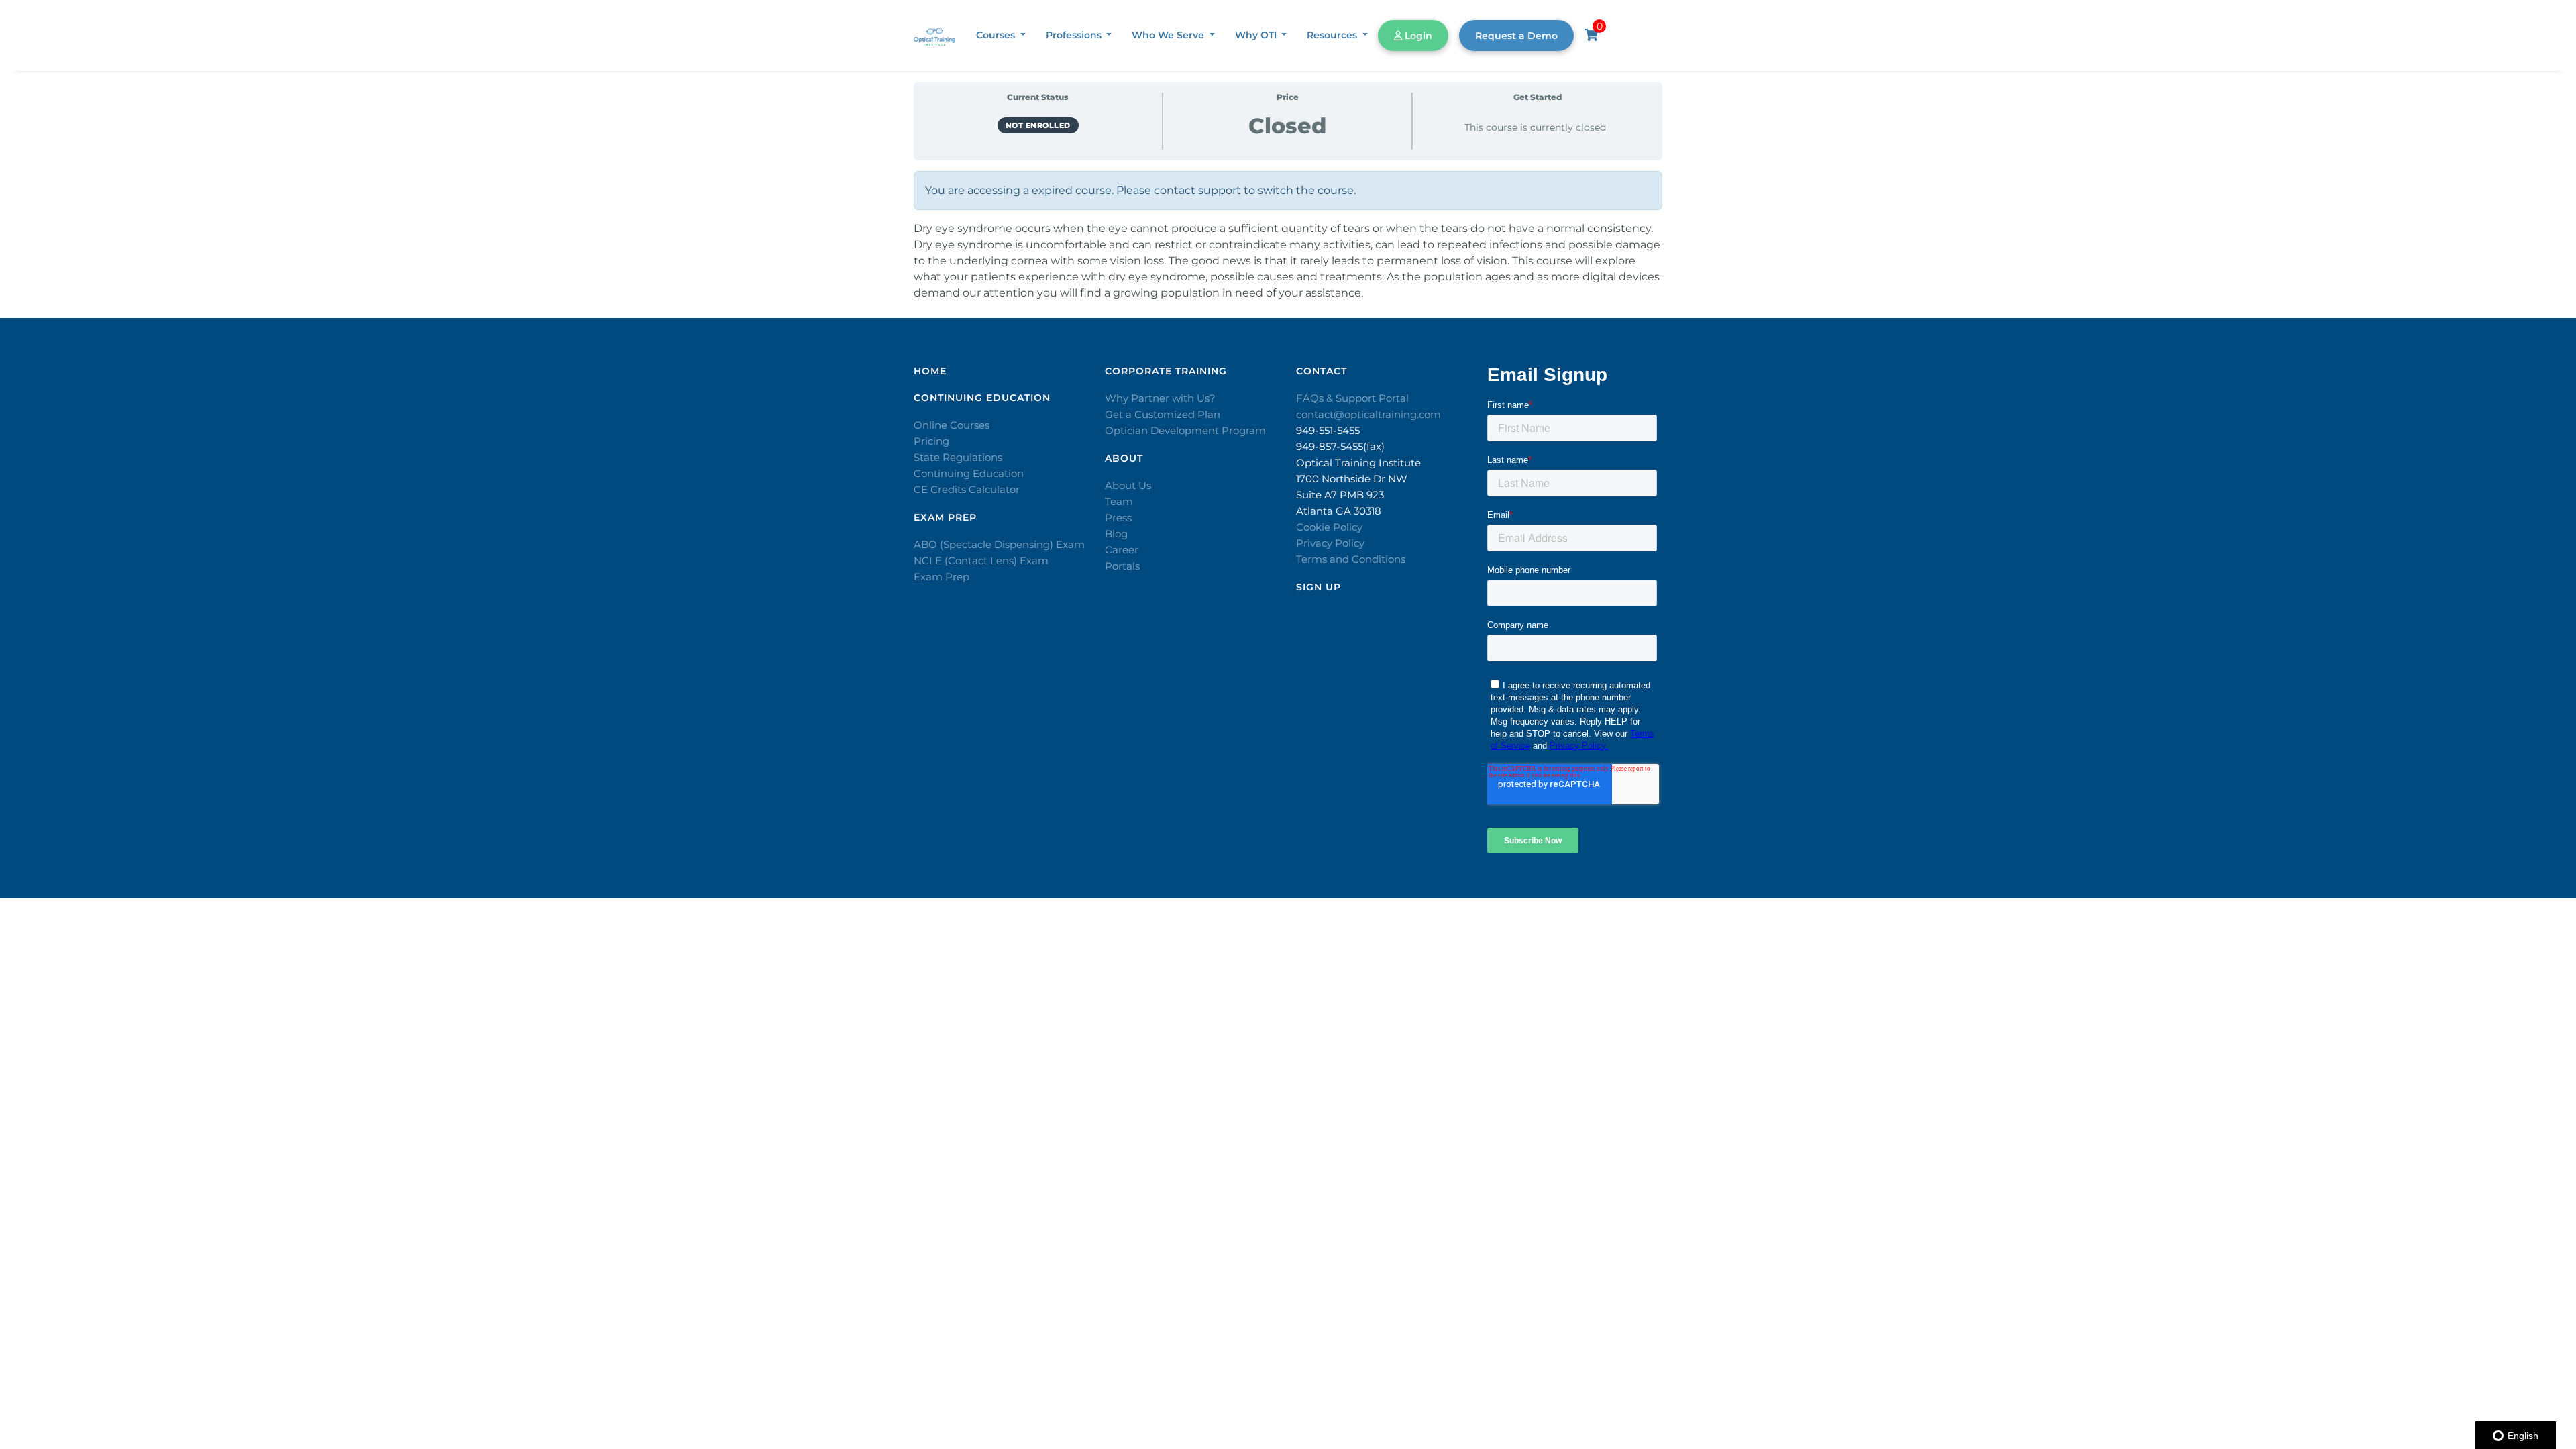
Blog (1116, 534)
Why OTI (1257, 35)
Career (1122, 550)
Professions (1075, 35)
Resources (1333, 35)
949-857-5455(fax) (1340, 446)
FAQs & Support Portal (1352, 398)
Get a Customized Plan (1163, 414)
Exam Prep (942, 577)
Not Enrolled (1038, 125)
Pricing (931, 441)
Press (1118, 518)
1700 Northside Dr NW (1352, 479)
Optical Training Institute (1358, 463)
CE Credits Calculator (967, 489)
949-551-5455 (1328, 430)
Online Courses (952, 425)
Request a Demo (1516, 36)
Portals (1122, 566)
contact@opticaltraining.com (1368, 414)
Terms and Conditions (1351, 559)
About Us (1128, 485)
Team (1119, 501)
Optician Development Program (1185, 430)
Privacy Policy (1330, 543)
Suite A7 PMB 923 (1340, 495)
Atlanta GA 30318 (1339, 511)
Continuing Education (969, 473)
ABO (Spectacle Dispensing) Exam (999, 544)
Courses (997, 35)
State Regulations (958, 457)
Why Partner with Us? (1160, 398)
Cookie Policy (1329, 527)
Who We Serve (1169, 35)
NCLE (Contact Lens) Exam (981, 560)
